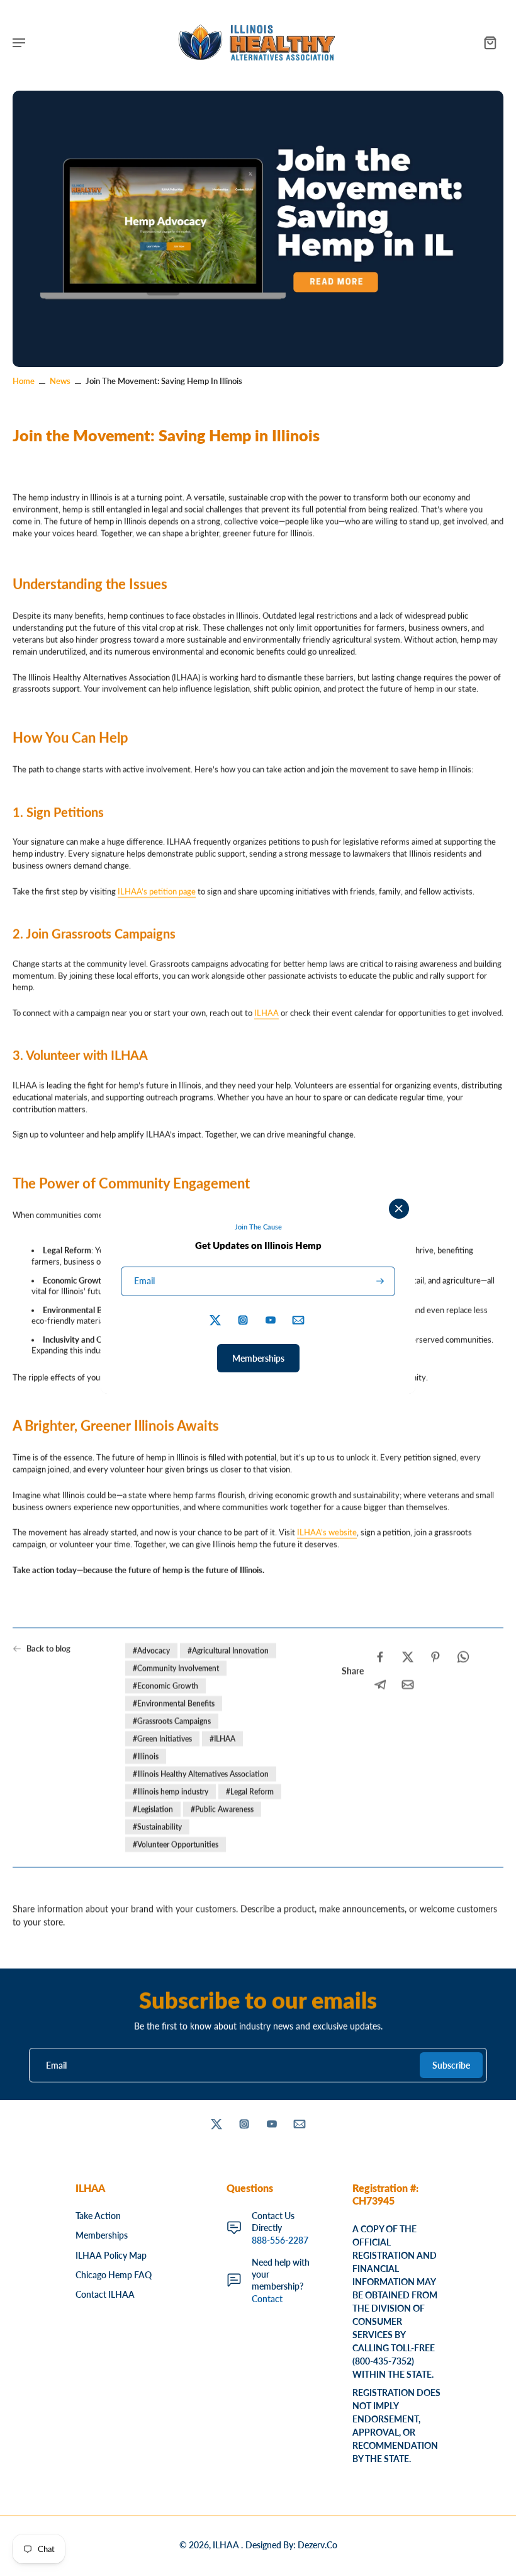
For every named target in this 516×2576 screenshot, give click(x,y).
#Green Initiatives (162, 1738)
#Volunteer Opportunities (176, 1844)
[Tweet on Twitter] (408, 1657)
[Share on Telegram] (380, 1685)
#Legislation (153, 1809)
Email (56, 2065)
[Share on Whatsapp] (463, 1657)
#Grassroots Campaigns (172, 1721)
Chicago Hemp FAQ (114, 2275)
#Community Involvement (176, 1668)
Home (24, 381)
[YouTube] (272, 2124)
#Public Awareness (222, 1809)
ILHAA (227, 2545)
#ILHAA (222, 1738)
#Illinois (146, 1756)
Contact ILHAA (105, 2294)
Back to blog (48, 1648)
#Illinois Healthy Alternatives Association (201, 1774)
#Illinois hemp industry (171, 1791)
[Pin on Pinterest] (435, 1657)
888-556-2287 (280, 2240)
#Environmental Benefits (174, 1703)
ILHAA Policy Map (111, 2255)
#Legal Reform (250, 1791)
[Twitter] (216, 2124)
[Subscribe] (379, 1281)
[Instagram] (244, 2124)
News (60, 381)
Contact (267, 2299)
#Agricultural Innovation (228, 1650)
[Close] (399, 1209)
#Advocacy (151, 1650)
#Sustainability (157, 1827)
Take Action (98, 2216)
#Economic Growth (165, 1686)
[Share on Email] (408, 1685)
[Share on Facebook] (380, 1657)
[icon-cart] (490, 42)
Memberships (102, 2235)
